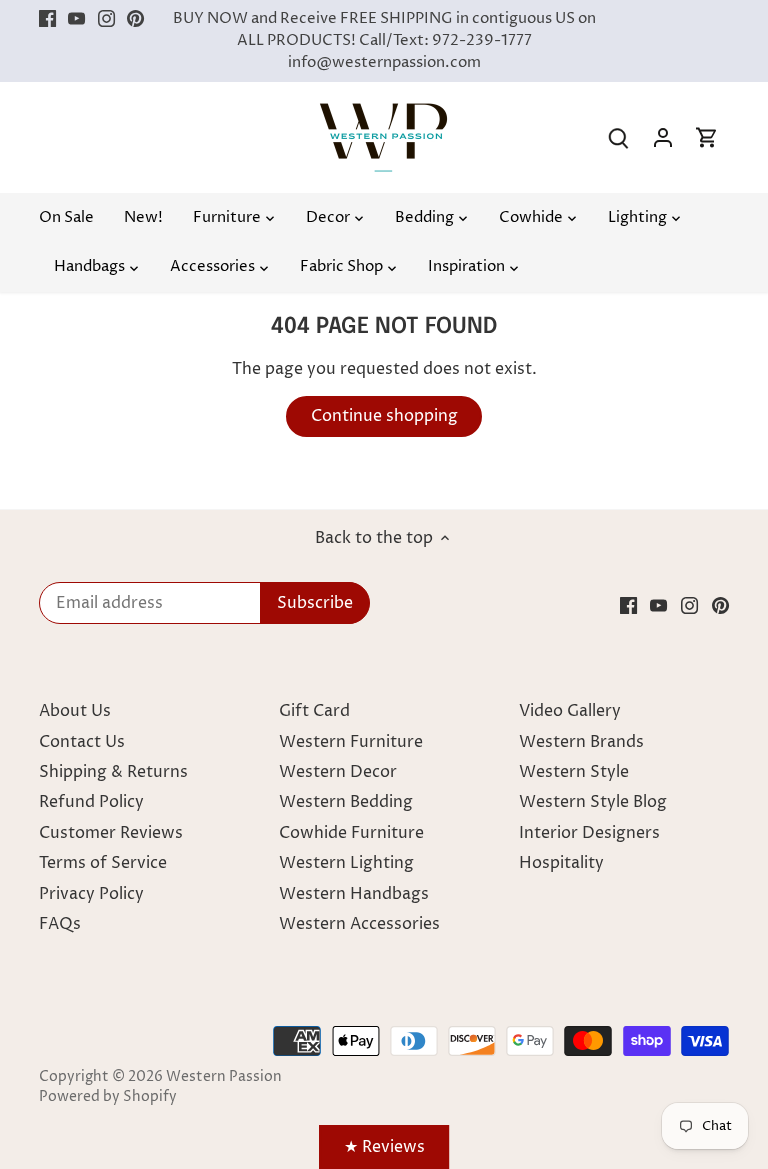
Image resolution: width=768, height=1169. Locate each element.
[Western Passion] (383, 113)
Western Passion (224, 1077)
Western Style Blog (593, 802)
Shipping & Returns (113, 772)
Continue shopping (384, 416)
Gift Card (314, 711)
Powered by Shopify (108, 1097)
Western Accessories (359, 924)
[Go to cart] (707, 137)
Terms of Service (103, 863)
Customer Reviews (111, 833)
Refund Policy (91, 802)
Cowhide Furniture (351, 833)
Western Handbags (354, 894)
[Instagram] (106, 19)
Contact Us (82, 742)
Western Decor (338, 772)
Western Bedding (346, 802)
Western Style (574, 772)
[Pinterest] (135, 19)
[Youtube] (76, 19)
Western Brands (581, 742)
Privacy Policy (91, 894)
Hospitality (561, 863)
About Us (75, 711)
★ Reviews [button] (384, 1147)
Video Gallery (570, 711)
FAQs (60, 924)
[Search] (619, 137)
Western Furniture (351, 742)
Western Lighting (346, 863)
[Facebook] (47, 19)
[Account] (663, 137)
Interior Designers (589, 833)
